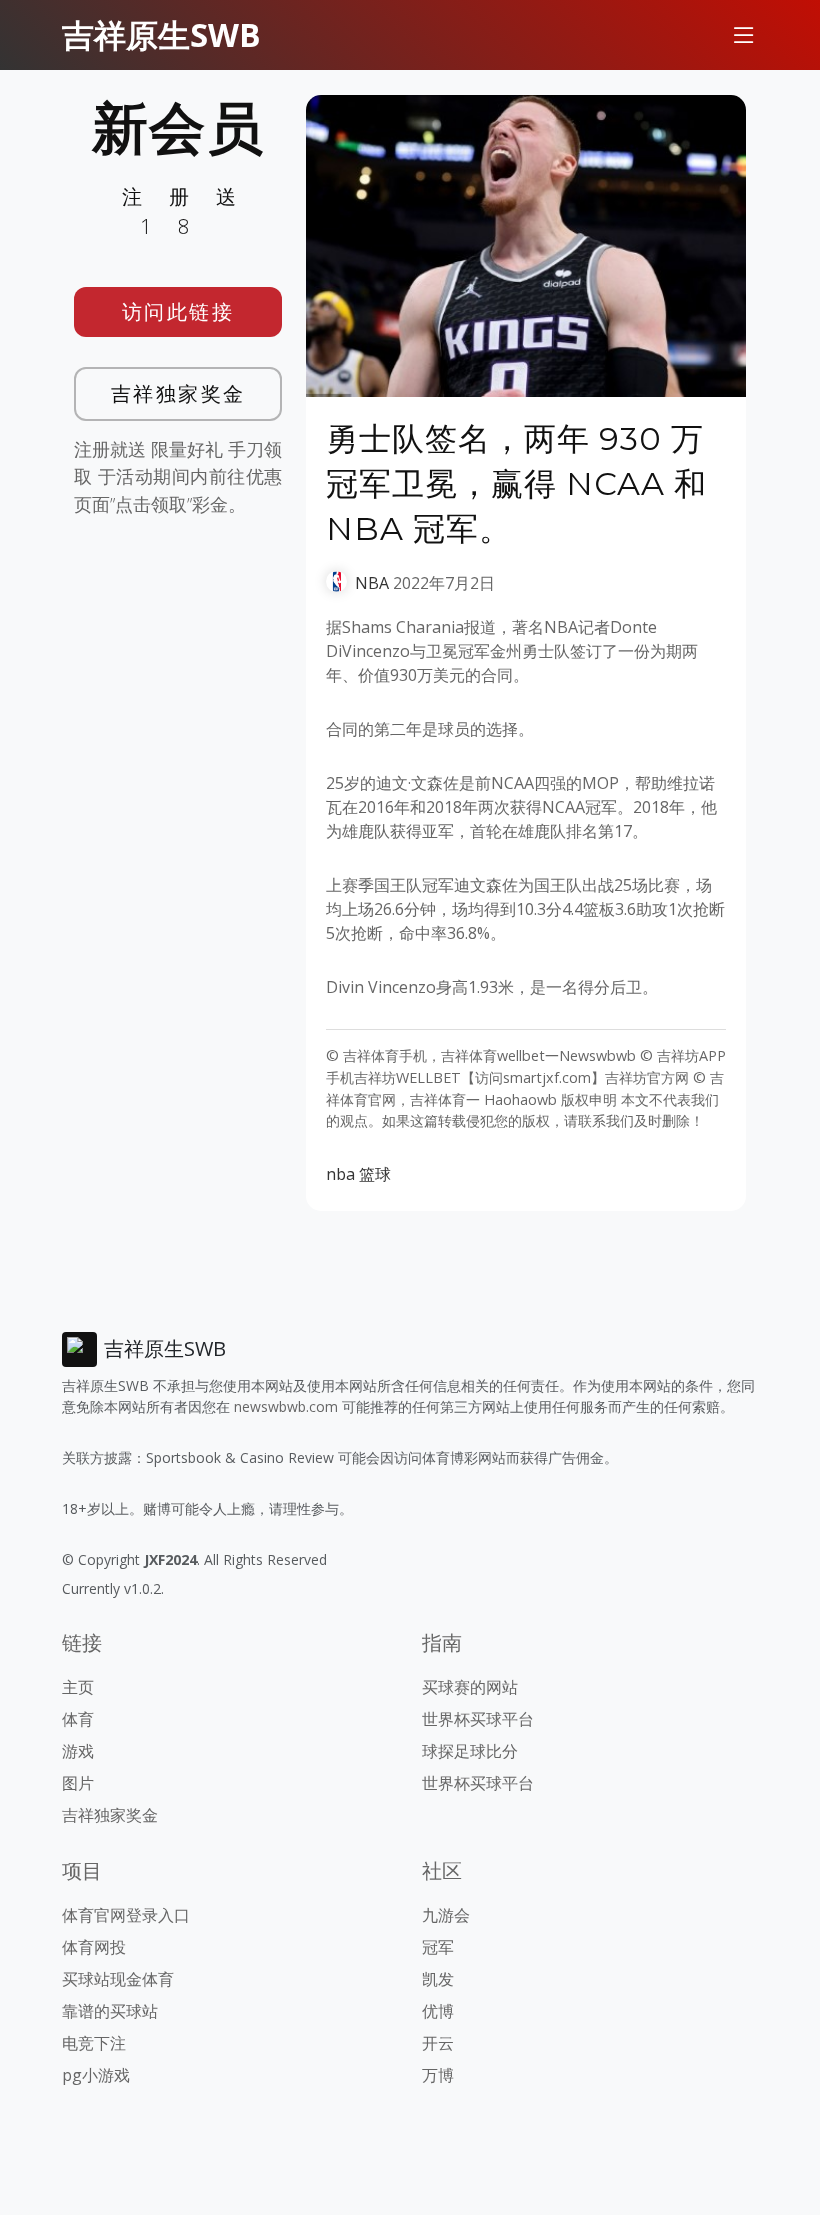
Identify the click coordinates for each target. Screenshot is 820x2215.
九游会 (446, 1915)
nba (340, 1174)
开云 (438, 2043)
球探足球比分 (470, 1751)
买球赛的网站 (470, 1687)
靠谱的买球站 (110, 2011)
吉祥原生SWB (161, 34)
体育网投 (94, 1947)
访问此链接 (178, 311)
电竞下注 (94, 2043)
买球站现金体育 (118, 1979)
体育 (78, 1719)
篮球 (375, 1174)
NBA (372, 583)
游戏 (78, 1751)
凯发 (438, 1979)
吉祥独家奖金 (178, 393)
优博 (438, 2011)
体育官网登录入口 (126, 1915)
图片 (78, 1783)
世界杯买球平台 (478, 1719)
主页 (78, 1687)
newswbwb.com (286, 1406)
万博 (438, 2075)
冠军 (438, 1947)
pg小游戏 (96, 2075)
